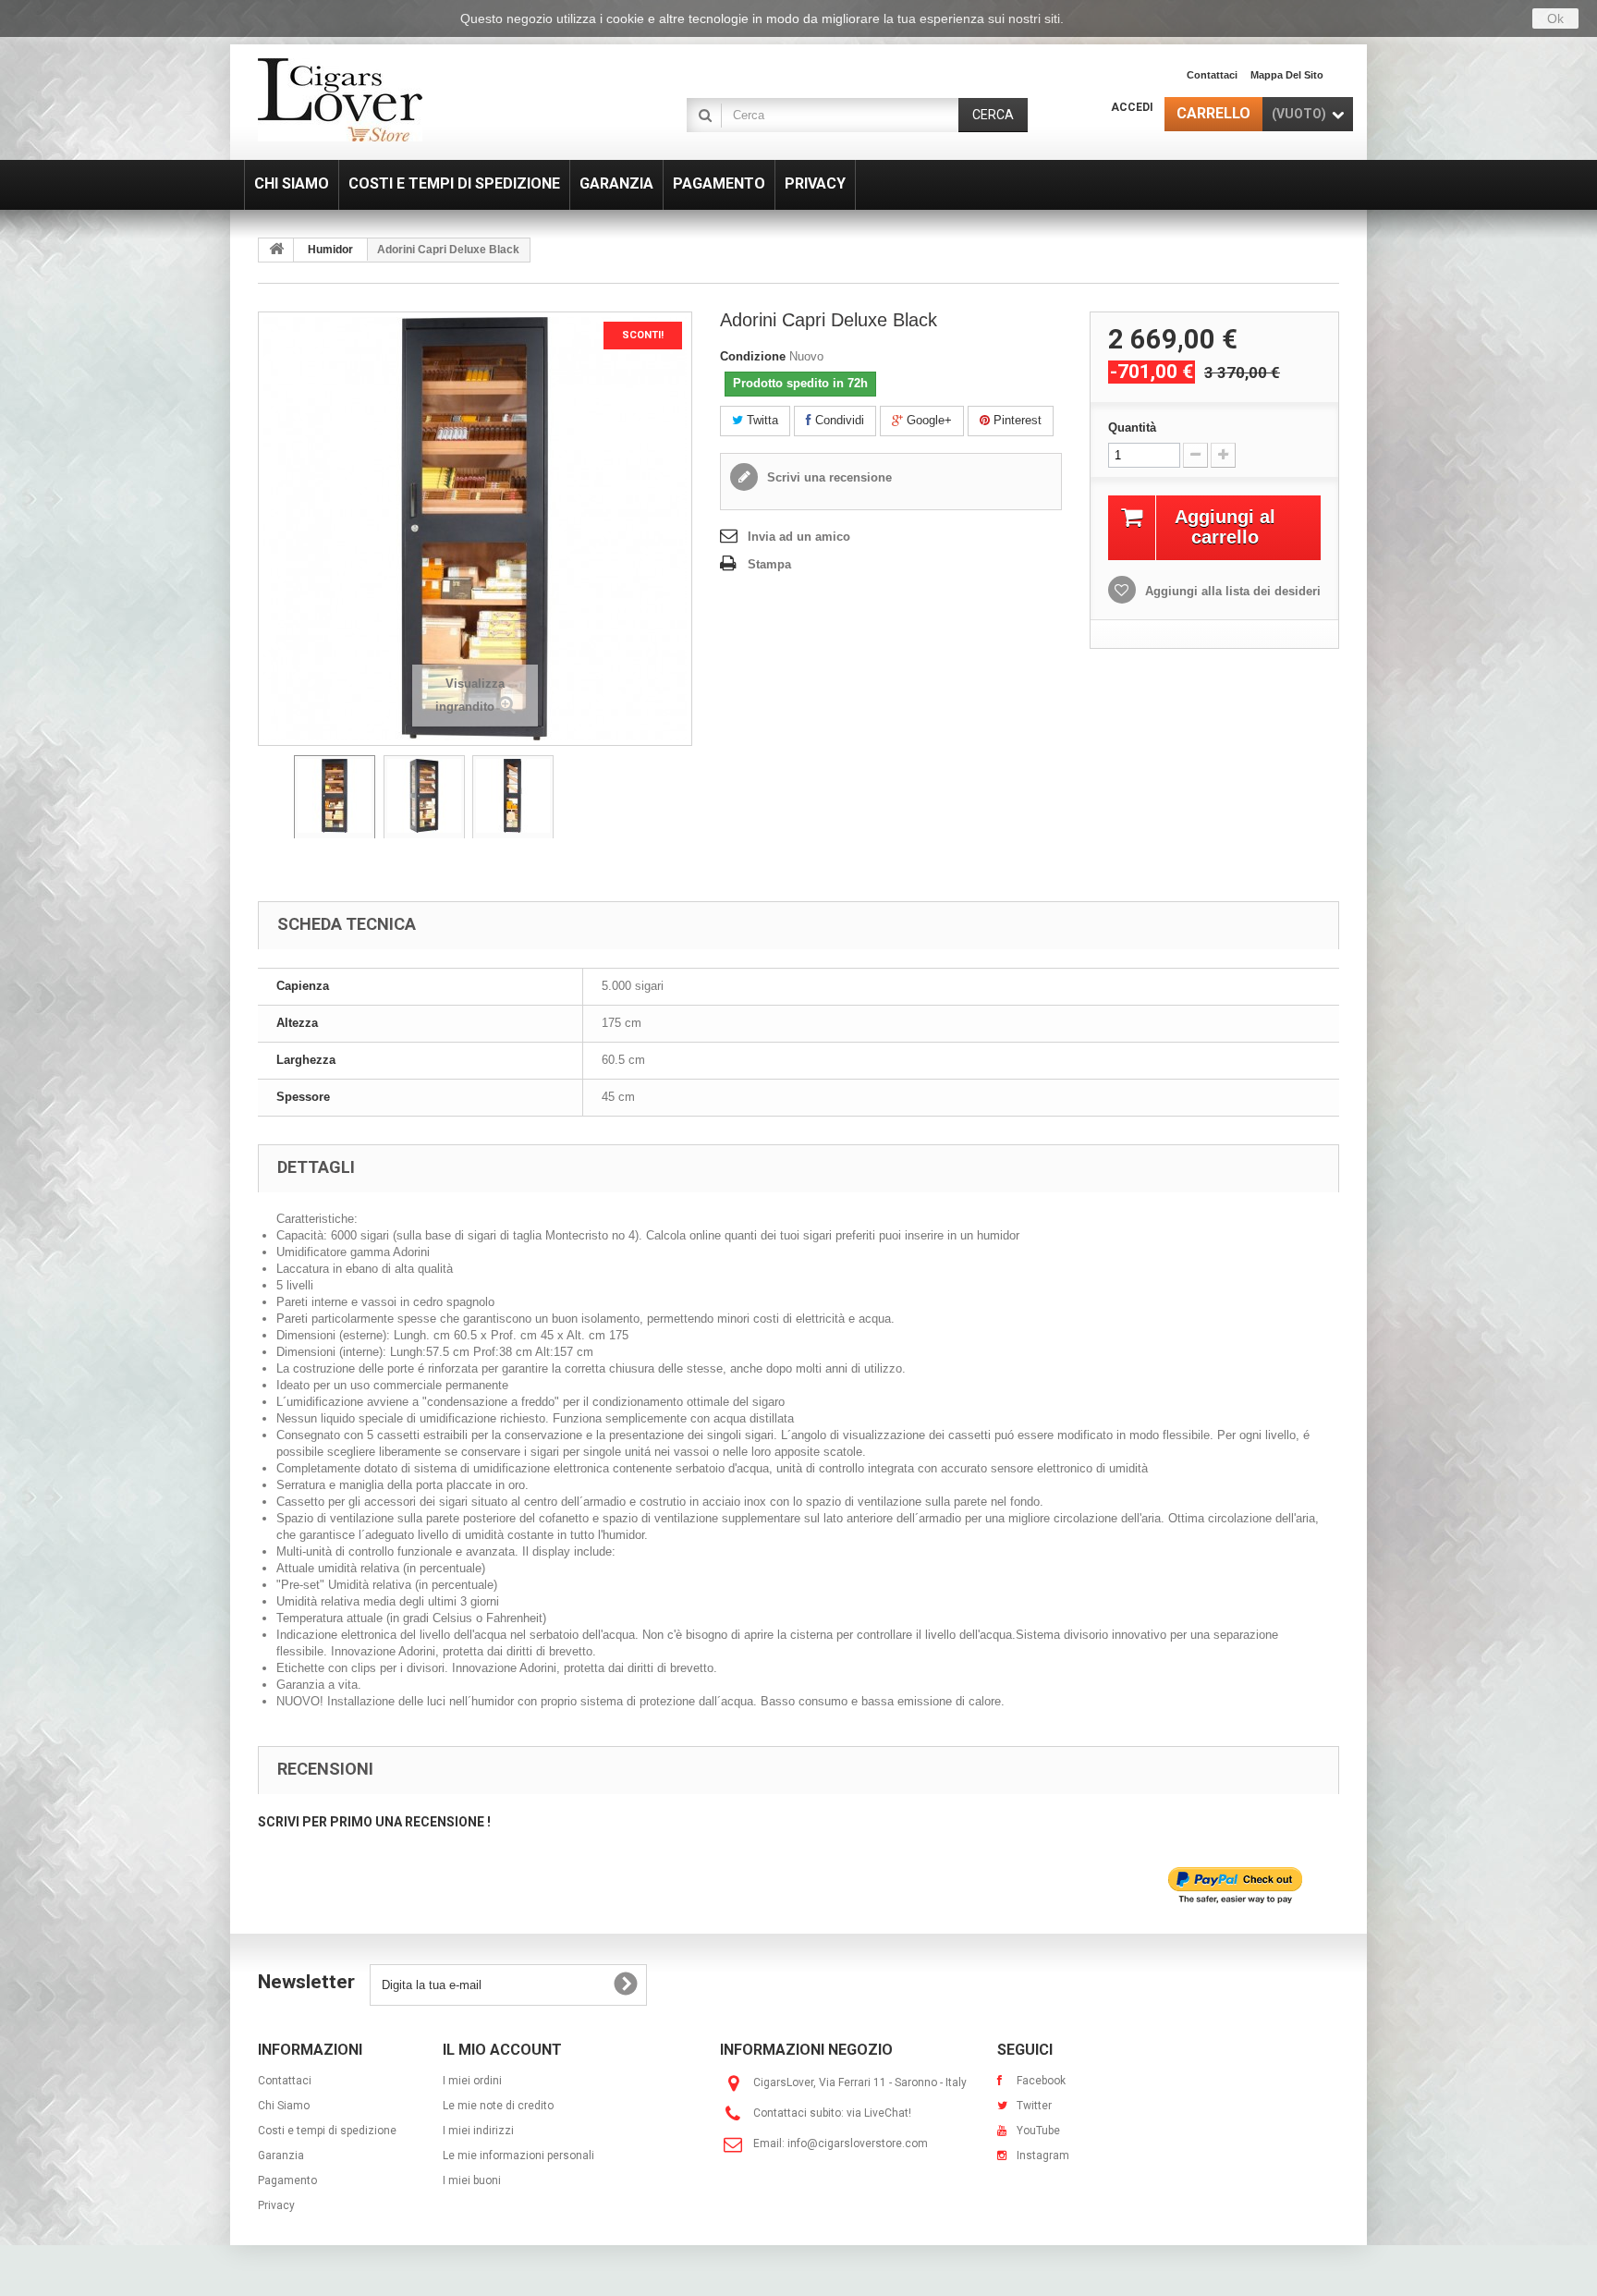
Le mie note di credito (498, 2106)
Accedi (1132, 107)
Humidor (330, 250)
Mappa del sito (1287, 75)
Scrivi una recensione (828, 477)
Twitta (761, 420)
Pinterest (1016, 420)
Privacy (276, 2205)
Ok (1555, 18)
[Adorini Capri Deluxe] (335, 800)
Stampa (769, 564)
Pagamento (287, 2180)
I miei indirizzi (478, 2131)
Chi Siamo (284, 2106)
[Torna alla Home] (276, 250)
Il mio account (502, 2050)
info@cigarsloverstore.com (858, 2143)
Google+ (927, 420)
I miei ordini (472, 2081)
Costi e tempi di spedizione (327, 2131)
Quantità (1132, 427)
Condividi (838, 420)
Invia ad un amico (799, 537)
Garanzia (281, 2156)
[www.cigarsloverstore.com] (429, 100)
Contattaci (1212, 75)
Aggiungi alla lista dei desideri (1231, 591)
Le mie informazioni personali (518, 2156)
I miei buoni (472, 2180)
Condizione (753, 356)
